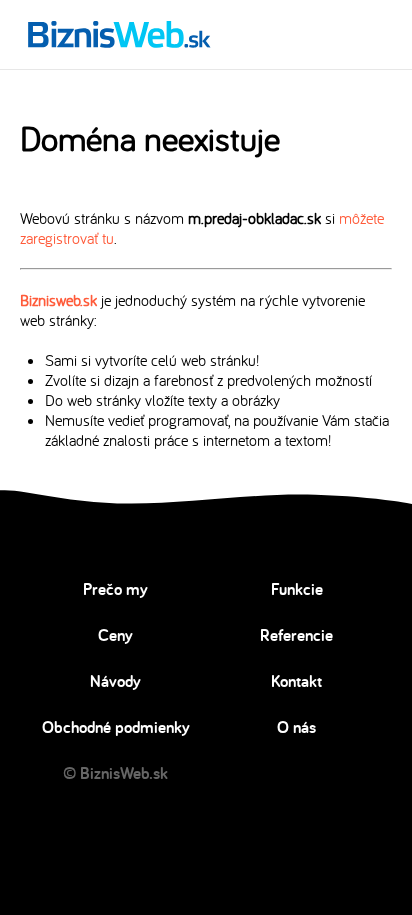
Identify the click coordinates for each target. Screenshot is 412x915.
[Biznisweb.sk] (119, 34)
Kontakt (296, 681)
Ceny (115, 635)
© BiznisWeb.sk (115, 773)
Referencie (296, 635)
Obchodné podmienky (116, 727)
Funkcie (297, 589)
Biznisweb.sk (58, 300)
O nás (296, 727)
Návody (115, 681)
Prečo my (115, 589)
